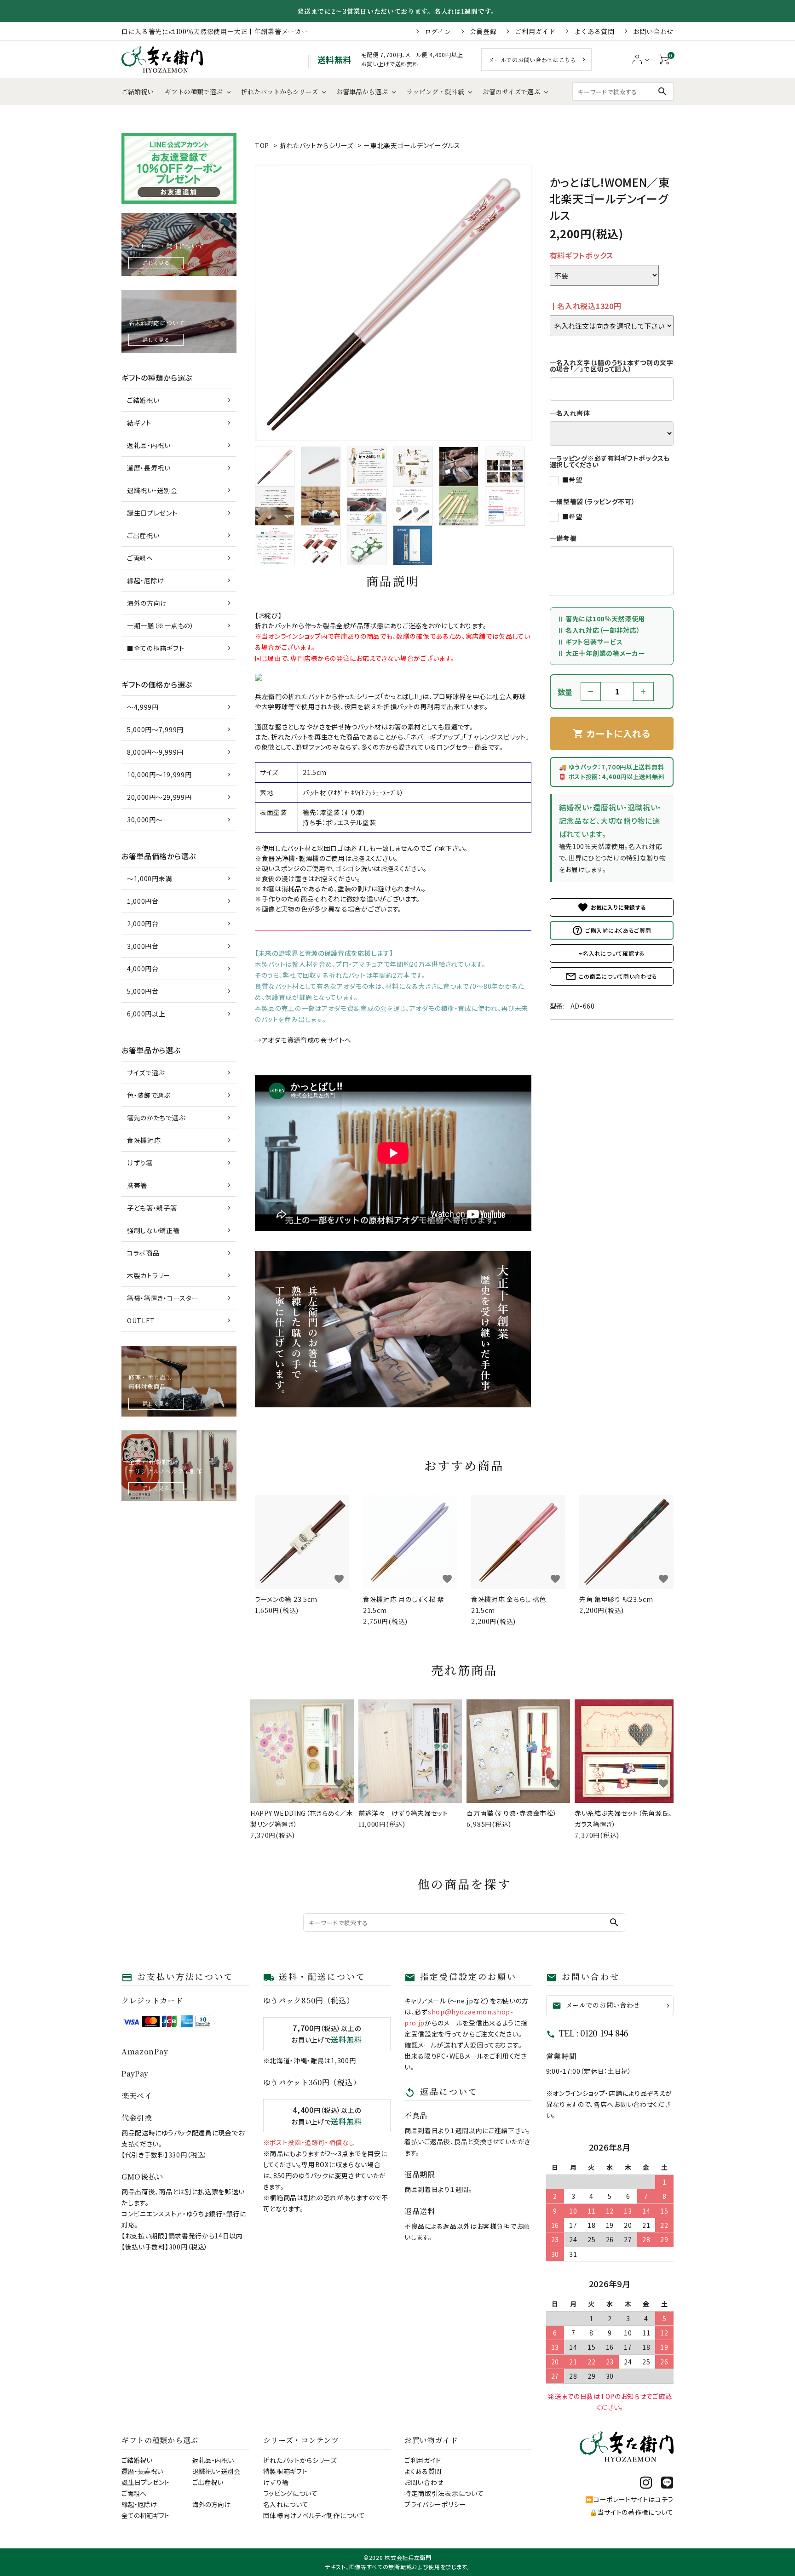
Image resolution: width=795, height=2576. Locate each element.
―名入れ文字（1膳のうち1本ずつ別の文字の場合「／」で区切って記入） (612, 366)
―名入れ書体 (570, 413)
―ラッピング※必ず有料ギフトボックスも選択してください (610, 461)
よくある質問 (594, 31)
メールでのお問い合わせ (596, 2005)
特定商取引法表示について (444, 2493)
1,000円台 (143, 901)
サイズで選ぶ (146, 1073)
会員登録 (483, 31)
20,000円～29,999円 (159, 797)
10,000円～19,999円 (159, 775)
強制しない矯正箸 (153, 1230)
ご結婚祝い (138, 92)
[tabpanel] (393, 303)
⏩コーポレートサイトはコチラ (629, 2499)
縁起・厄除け (146, 580)
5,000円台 (143, 991)
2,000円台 (143, 924)
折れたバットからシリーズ (279, 92)
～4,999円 (143, 707)
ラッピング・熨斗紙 (435, 92)
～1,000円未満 (150, 878)
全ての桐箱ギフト (145, 2515)
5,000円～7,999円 (155, 729)
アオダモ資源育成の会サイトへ (307, 1040)
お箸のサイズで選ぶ (511, 92)
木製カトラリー (149, 1275)
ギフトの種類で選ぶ (194, 92)
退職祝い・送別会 (152, 490)
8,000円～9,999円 (155, 752)
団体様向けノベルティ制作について (314, 2515)
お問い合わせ (653, 31)
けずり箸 (140, 1163)
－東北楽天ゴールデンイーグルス (412, 145)
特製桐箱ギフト (285, 2471)
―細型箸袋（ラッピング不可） (593, 501)
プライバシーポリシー (435, 2504)
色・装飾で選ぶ (149, 1095)
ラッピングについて (291, 2493)
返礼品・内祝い (149, 445)
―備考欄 (563, 538)
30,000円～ (145, 820)
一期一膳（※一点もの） (161, 625)
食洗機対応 (144, 1140)
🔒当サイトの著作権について (631, 2512)
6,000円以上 (146, 1014)
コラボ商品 (143, 1253)
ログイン (438, 31)
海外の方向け (147, 603)
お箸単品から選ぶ (362, 92)
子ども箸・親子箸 (152, 1208)
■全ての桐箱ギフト (156, 648)
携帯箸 (137, 1185)
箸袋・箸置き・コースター (163, 1298)
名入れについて (286, 2504)
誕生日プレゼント (152, 513)
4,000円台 (143, 969)
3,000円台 (143, 946)
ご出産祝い (143, 535)
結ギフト (139, 423)
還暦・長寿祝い (149, 468)
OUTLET (141, 1320)
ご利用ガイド (535, 31)
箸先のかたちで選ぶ (156, 1118)
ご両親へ (140, 558)
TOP (262, 145)
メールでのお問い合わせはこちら (533, 60)
